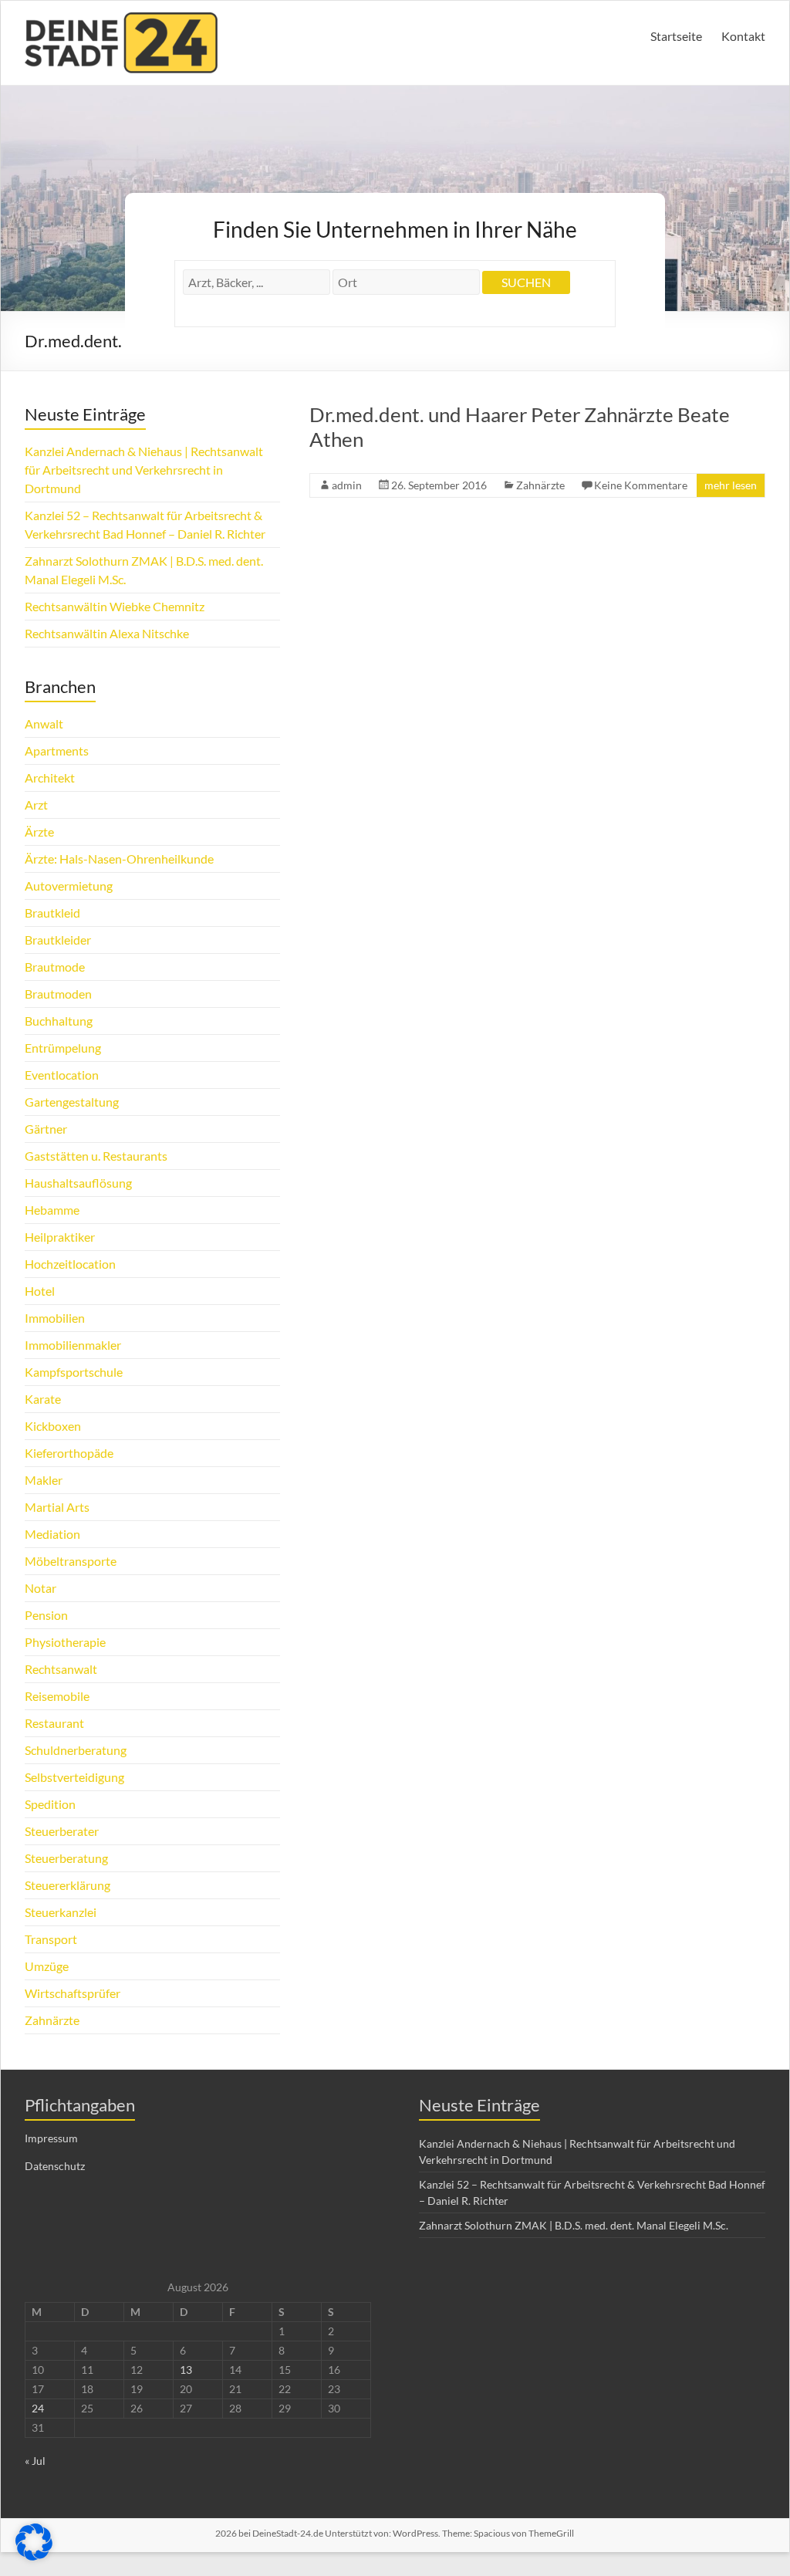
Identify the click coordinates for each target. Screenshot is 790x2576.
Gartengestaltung (72, 1102)
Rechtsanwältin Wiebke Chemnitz (115, 606)
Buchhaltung (59, 1021)
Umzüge (47, 1966)
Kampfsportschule (74, 1372)
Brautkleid (52, 913)
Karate (43, 1399)
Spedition (50, 1804)
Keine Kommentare (641, 485)
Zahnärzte (540, 485)
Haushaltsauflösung (78, 1183)
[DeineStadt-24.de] (121, 20)
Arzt (36, 805)
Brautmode (55, 967)
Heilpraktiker (60, 1237)
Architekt (50, 778)
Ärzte (39, 832)
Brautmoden (58, 994)
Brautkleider (58, 940)
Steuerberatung (66, 1858)
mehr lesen (731, 485)
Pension (46, 1615)
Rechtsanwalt (61, 1669)
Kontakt (743, 36)
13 (186, 2370)
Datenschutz (55, 2166)
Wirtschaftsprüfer (73, 1993)
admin (347, 485)
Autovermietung (69, 886)
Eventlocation (62, 1075)
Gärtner (46, 1129)
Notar (41, 1588)
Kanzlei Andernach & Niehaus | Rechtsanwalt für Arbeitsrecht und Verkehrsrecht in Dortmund (144, 470)
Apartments (57, 750)
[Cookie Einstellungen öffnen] (34, 2556)
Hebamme (52, 1210)
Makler (44, 1480)
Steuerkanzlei (61, 1912)
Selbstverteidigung (74, 1777)
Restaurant (54, 1723)
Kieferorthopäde (69, 1453)
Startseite (676, 36)
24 (38, 2408)
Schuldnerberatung (76, 1750)
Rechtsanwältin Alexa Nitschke (107, 633)
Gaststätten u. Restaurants (96, 1156)
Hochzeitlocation (70, 1264)
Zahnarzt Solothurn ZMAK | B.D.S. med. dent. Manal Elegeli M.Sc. (574, 2225)
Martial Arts (57, 1507)
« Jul (35, 2461)
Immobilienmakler (73, 1345)
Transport (51, 1939)
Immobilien (55, 1318)
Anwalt (44, 723)
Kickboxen (53, 1426)
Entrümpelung (63, 1048)
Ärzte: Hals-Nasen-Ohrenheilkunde (119, 859)
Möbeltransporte (71, 1561)
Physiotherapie (65, 1642)
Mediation (52, 1534)
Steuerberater (62, 1831)
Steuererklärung (68, 1885)
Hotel (40, 1291)
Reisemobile (57, 1696)
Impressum (51, 2138)
